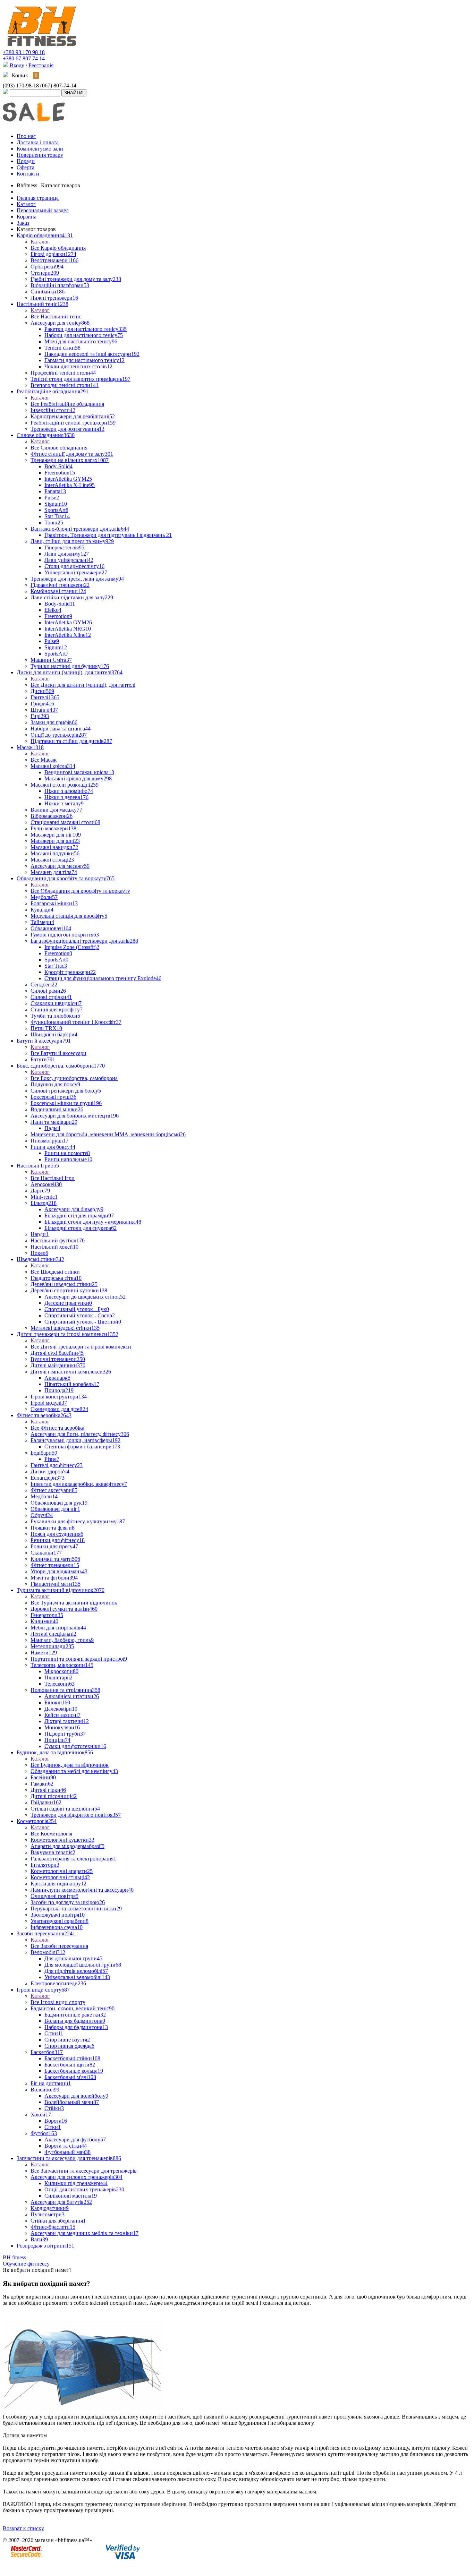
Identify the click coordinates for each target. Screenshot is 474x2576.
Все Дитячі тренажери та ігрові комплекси (81, 1347)
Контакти (28, 174)
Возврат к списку (23, 2528)
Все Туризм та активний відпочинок (74, 1603)
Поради (26, 161)
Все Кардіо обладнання (58, 248)
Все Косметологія (51, 1834)
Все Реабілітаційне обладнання (67, 404)
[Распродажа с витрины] (34, 126)
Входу (17, 65)
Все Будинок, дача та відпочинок (70, 1765)
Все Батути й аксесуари (58, 1053)
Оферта (26, 167)
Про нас (26, 136)
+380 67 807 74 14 (24, 58)
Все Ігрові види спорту (58, 2002)
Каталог (40, 242)
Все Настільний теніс (56, 316)
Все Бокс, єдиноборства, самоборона (74, 1078)
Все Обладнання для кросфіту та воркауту (80, 891)
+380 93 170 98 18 (24, 52)
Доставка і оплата (38, 142)
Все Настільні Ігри (53, 1178)
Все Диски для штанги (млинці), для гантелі (83, 685)
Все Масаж (44, 760)
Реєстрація (41, 65)
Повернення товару (40, 155)
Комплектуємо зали (40, 149)
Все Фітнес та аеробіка (57, 1428)
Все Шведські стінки (55, 1272)
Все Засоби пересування (59, 1946)
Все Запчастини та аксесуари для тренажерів (84, 2171)
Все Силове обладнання (59, 448)
